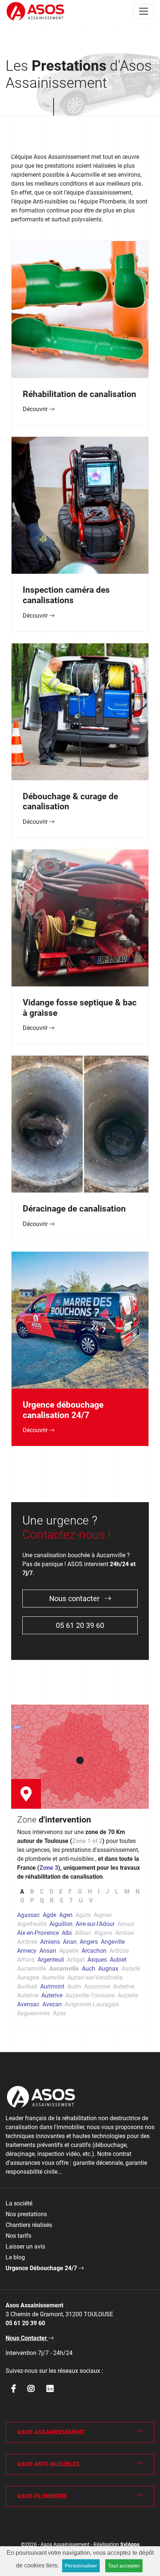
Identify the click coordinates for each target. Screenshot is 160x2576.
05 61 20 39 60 (80, 1625)
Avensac (28, 2004)
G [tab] (80, 1892)
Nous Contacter (27, 2338)
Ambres (27, 1942)
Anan (70, 1942)
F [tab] (70, 1892)
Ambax (125, 1933)
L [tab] (117, 1892)
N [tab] (137, 1892)
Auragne (28, 1977)
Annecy (27, 1951)
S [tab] (61, 1900)
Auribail (27, 1986)
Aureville (53, 1977)
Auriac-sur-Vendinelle (95, 1977)
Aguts (83, 1915)
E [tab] (61, 1892)
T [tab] (71, 1900)
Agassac (28, 1915)
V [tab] (91, 1900)
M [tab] (127, 1892)
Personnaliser (81, 2566)
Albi (67, 1933)
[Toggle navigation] (144, 11)
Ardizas (119, 1951)
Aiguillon (61, 1924)
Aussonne (97, 1986)
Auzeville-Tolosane (90, 1995)
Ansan (48, 1951)
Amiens (50, 1942)
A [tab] (22, 1892)
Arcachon (94, 1951)
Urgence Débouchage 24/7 (42, 2268)
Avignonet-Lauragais (92, 2004)
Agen (66, 1915)
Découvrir (36, 409)
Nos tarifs (18, 2236)
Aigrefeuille (32, 1924)
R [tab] (52, 1900)
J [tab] (107, 1892)
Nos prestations (26, 2214)
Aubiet (118, 1960)
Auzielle (128, 1995)
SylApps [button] (130, 2545)
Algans (103, 1933)
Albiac (83, 1933)
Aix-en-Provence (38, 1933)
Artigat (76, 1960)
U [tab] (81, 1900)
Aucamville (32, 1969)
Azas (59, 2013)
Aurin (74, 1986)
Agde (49, 1915)
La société (19, 2203)
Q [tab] (42, 1900)
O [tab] (22, 1900)
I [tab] (99, 1892)
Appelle (69, 1951)
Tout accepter (124, 2566)
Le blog (15, 2257)
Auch (89, 1969)
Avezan (52, 2004)
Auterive (124, 1986)
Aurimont (52, 1986)
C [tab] (42, 1892)
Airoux (126, 1924)
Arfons (26, 1960)
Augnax (108, 1969)
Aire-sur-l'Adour (95, 1924)
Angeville (113, 1942)
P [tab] (32, 1900)
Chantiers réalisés (29, 2225)
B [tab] (32, 1892)
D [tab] (51, 1892)
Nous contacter (75, 1599)
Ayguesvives (33, 2013)
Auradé (131, 1969)
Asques (97, 1960)
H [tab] (90, 1892)
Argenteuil (51, 1960)
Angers (89, 1942)
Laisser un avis (25, 2247)
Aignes (103, 1915)
